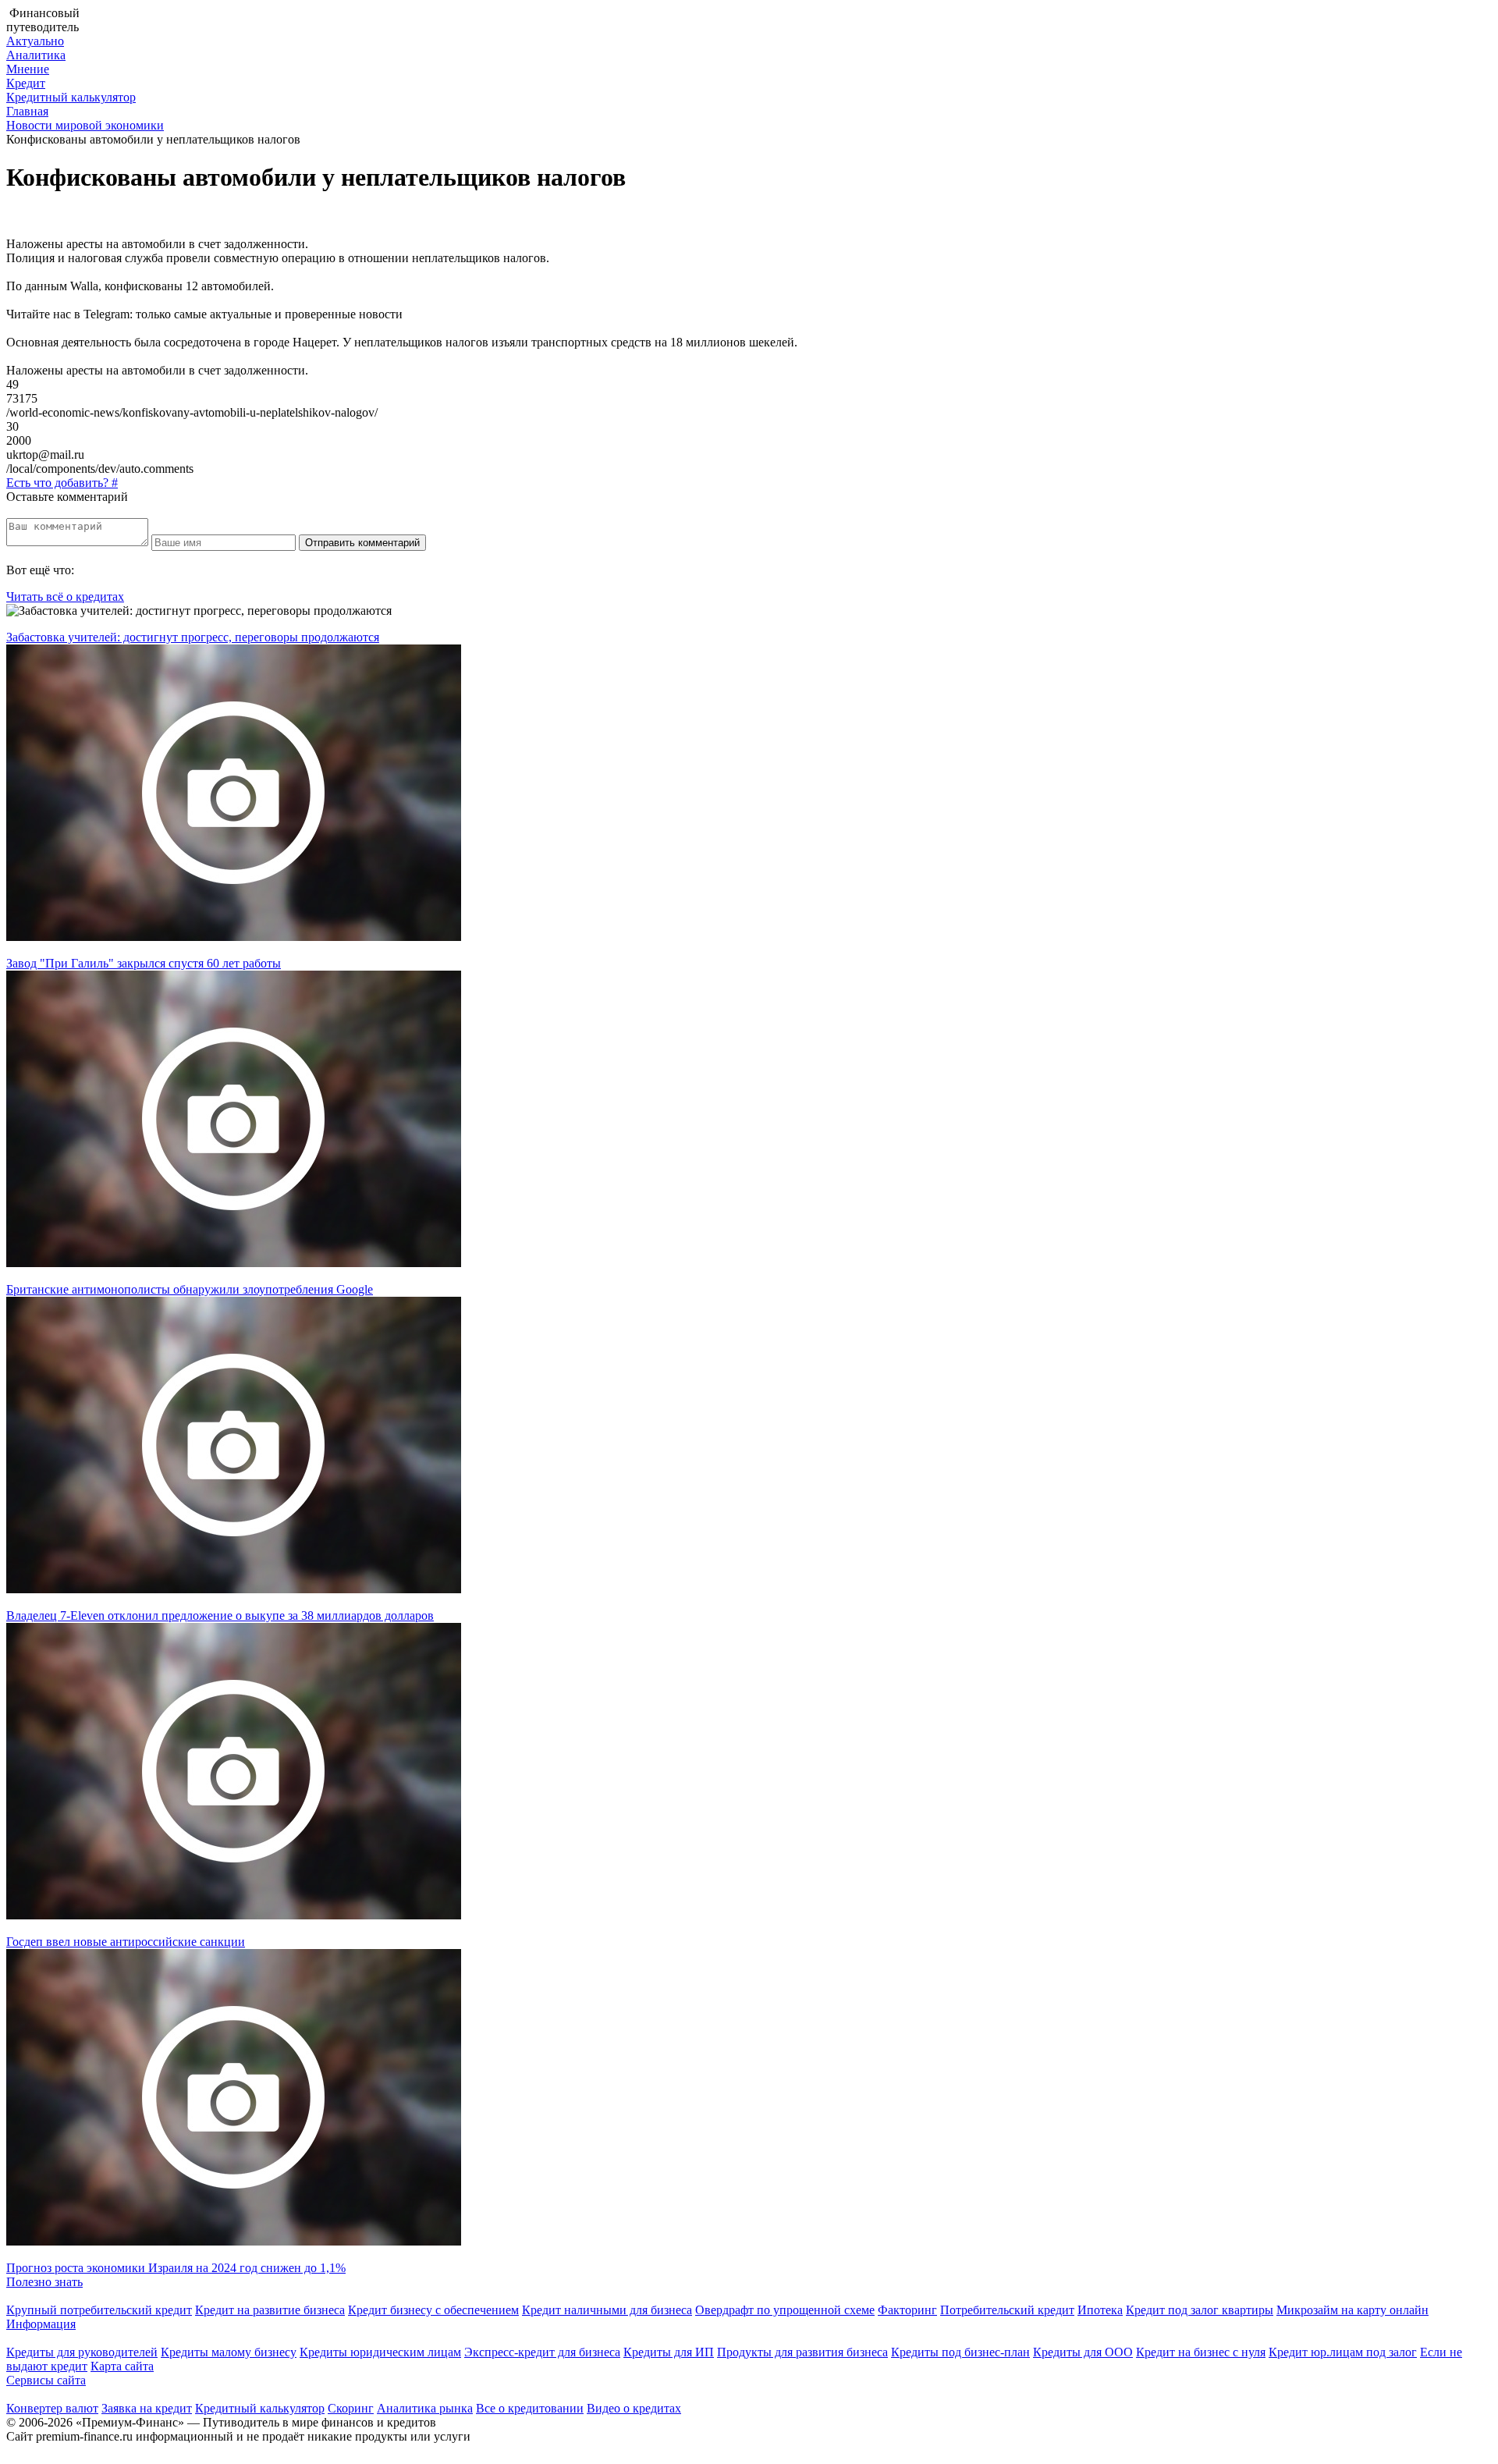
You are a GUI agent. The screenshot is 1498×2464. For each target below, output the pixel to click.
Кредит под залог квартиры (1200, 2310)
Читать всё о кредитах (65, 596)
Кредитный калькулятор (71, 97)
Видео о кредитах (634, 2408)
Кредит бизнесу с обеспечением (433, 2310)
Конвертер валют (52, 2408)
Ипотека (1100, 2310)
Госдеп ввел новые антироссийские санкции (126, 1942)
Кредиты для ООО (1083, 2352)
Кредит (26, 83)
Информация (41, 2324)
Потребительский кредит (1007, 2310)
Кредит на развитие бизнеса (270, 2310)
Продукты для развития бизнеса (802, 2352)
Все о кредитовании (530, 2408)
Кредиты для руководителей (82, 2352)
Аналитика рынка (425, 2408)
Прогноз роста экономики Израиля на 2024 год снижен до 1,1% (176, 2268)
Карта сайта (122, 2366)
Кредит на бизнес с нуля (1201, 2352)
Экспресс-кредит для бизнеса (542, 2352)
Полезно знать (44, 2282)
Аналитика (36, 55)
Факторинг (907, 2310)
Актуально (35, 41)
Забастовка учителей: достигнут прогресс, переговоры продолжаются (193, 637)
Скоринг (351, 2408)
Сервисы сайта (46, 2380)
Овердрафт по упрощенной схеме (785, 2310)
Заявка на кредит (147, 2408)
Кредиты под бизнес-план (960, 2352)
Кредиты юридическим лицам (380, 2352)
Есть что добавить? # (62, 483)
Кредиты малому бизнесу (229, 2352)
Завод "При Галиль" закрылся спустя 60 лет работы (144, 963)
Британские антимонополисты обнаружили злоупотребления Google (190, 1289)
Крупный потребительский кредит (99, 2310)
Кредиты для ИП (669, 2352)
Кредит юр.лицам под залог (1343, 2352)
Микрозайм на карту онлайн (1352, 2310)
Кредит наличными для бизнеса (607, 2310)
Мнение (28, 69)
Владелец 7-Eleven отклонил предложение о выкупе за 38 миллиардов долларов (220, 1615)
